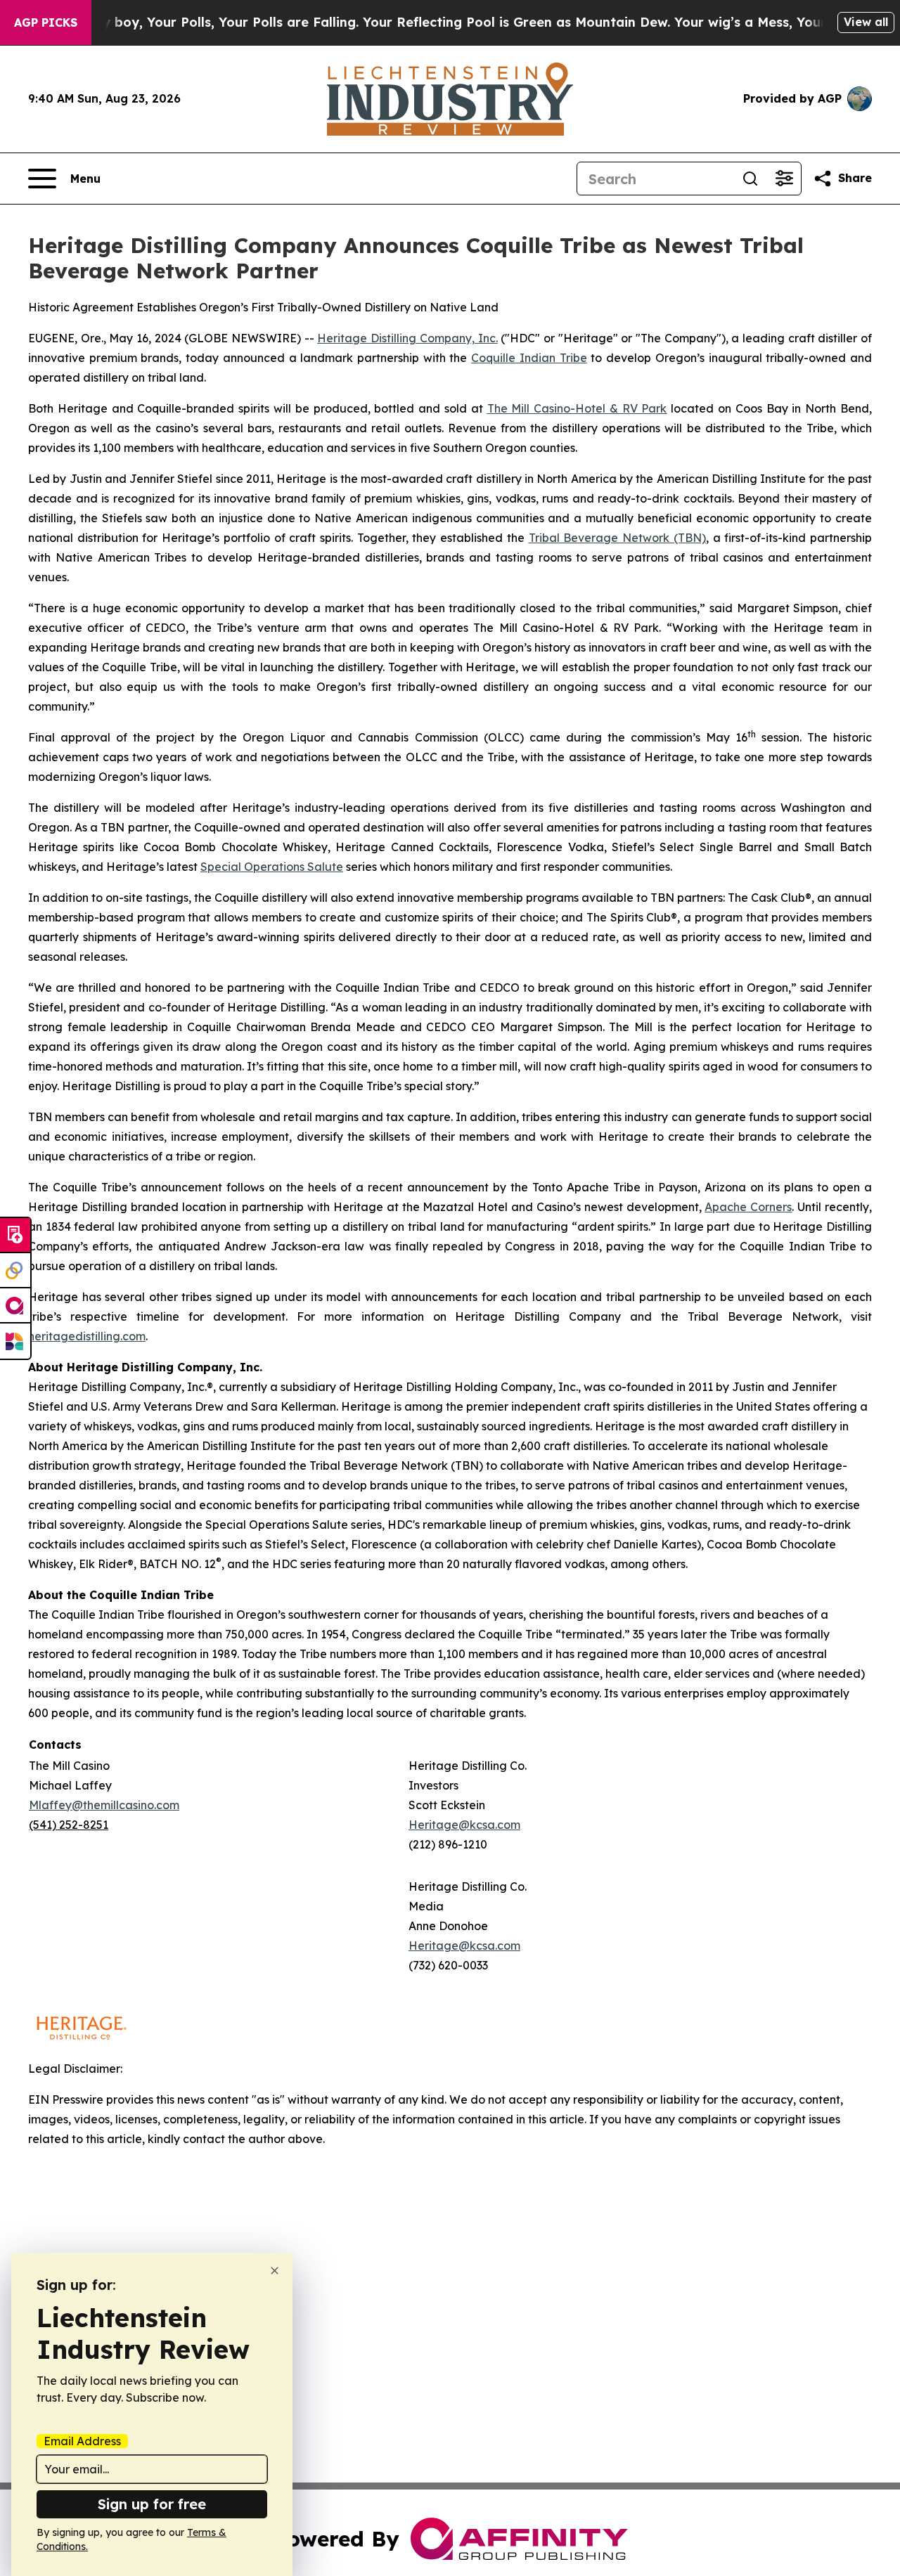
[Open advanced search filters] (784, 179)
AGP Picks (46, 22)
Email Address (82, 2441)
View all (866, 22)
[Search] (750, 179)
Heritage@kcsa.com (464, 1825)
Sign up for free (152, 2504)
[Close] (275, 2271)
